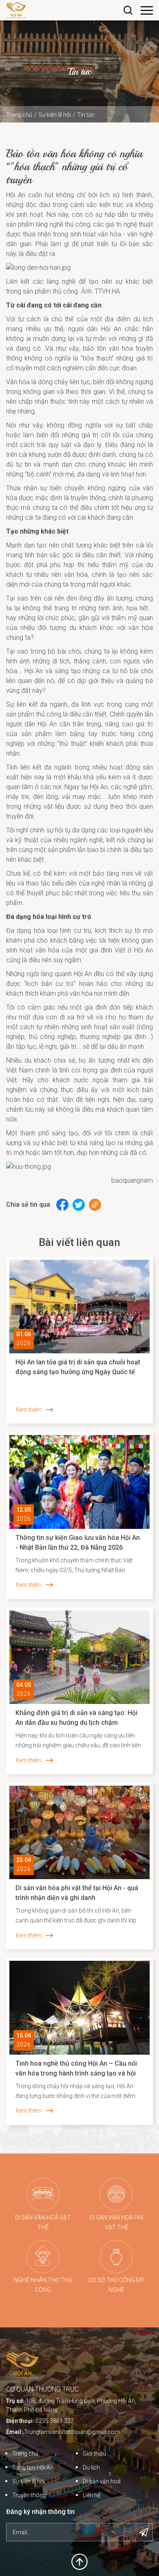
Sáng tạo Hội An (33, 2467)
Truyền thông (29, 2495)
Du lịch (91, 2467)
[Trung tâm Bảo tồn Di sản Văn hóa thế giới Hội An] (16, 10)
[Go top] (79, 2561)
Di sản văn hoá (102, 2481)
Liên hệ (92, 2495)
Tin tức (86, 115)
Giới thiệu (94, 2454)
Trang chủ (19, 115)
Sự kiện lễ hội (55, 115)
